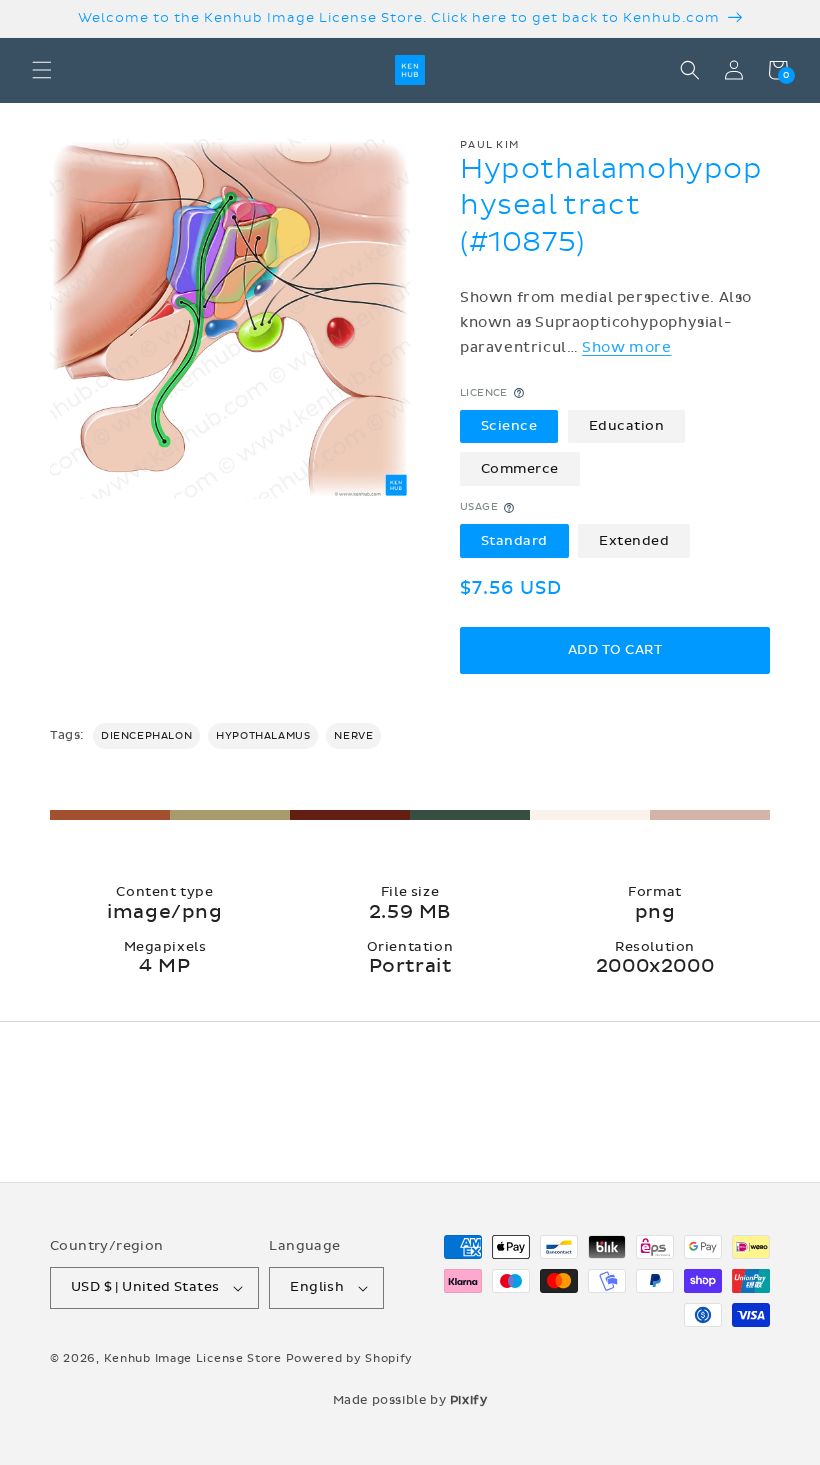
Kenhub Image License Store (193, 1358)
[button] (42, 70)
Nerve (353, 736)
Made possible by (410, 1400)
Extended (634, 541)
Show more (626, 347)
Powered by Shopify (350, 1358)
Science (509, 426)
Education (627, 426)
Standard (514, 541)
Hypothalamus (263, 736)
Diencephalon (146, 736)
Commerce (520, 469)
